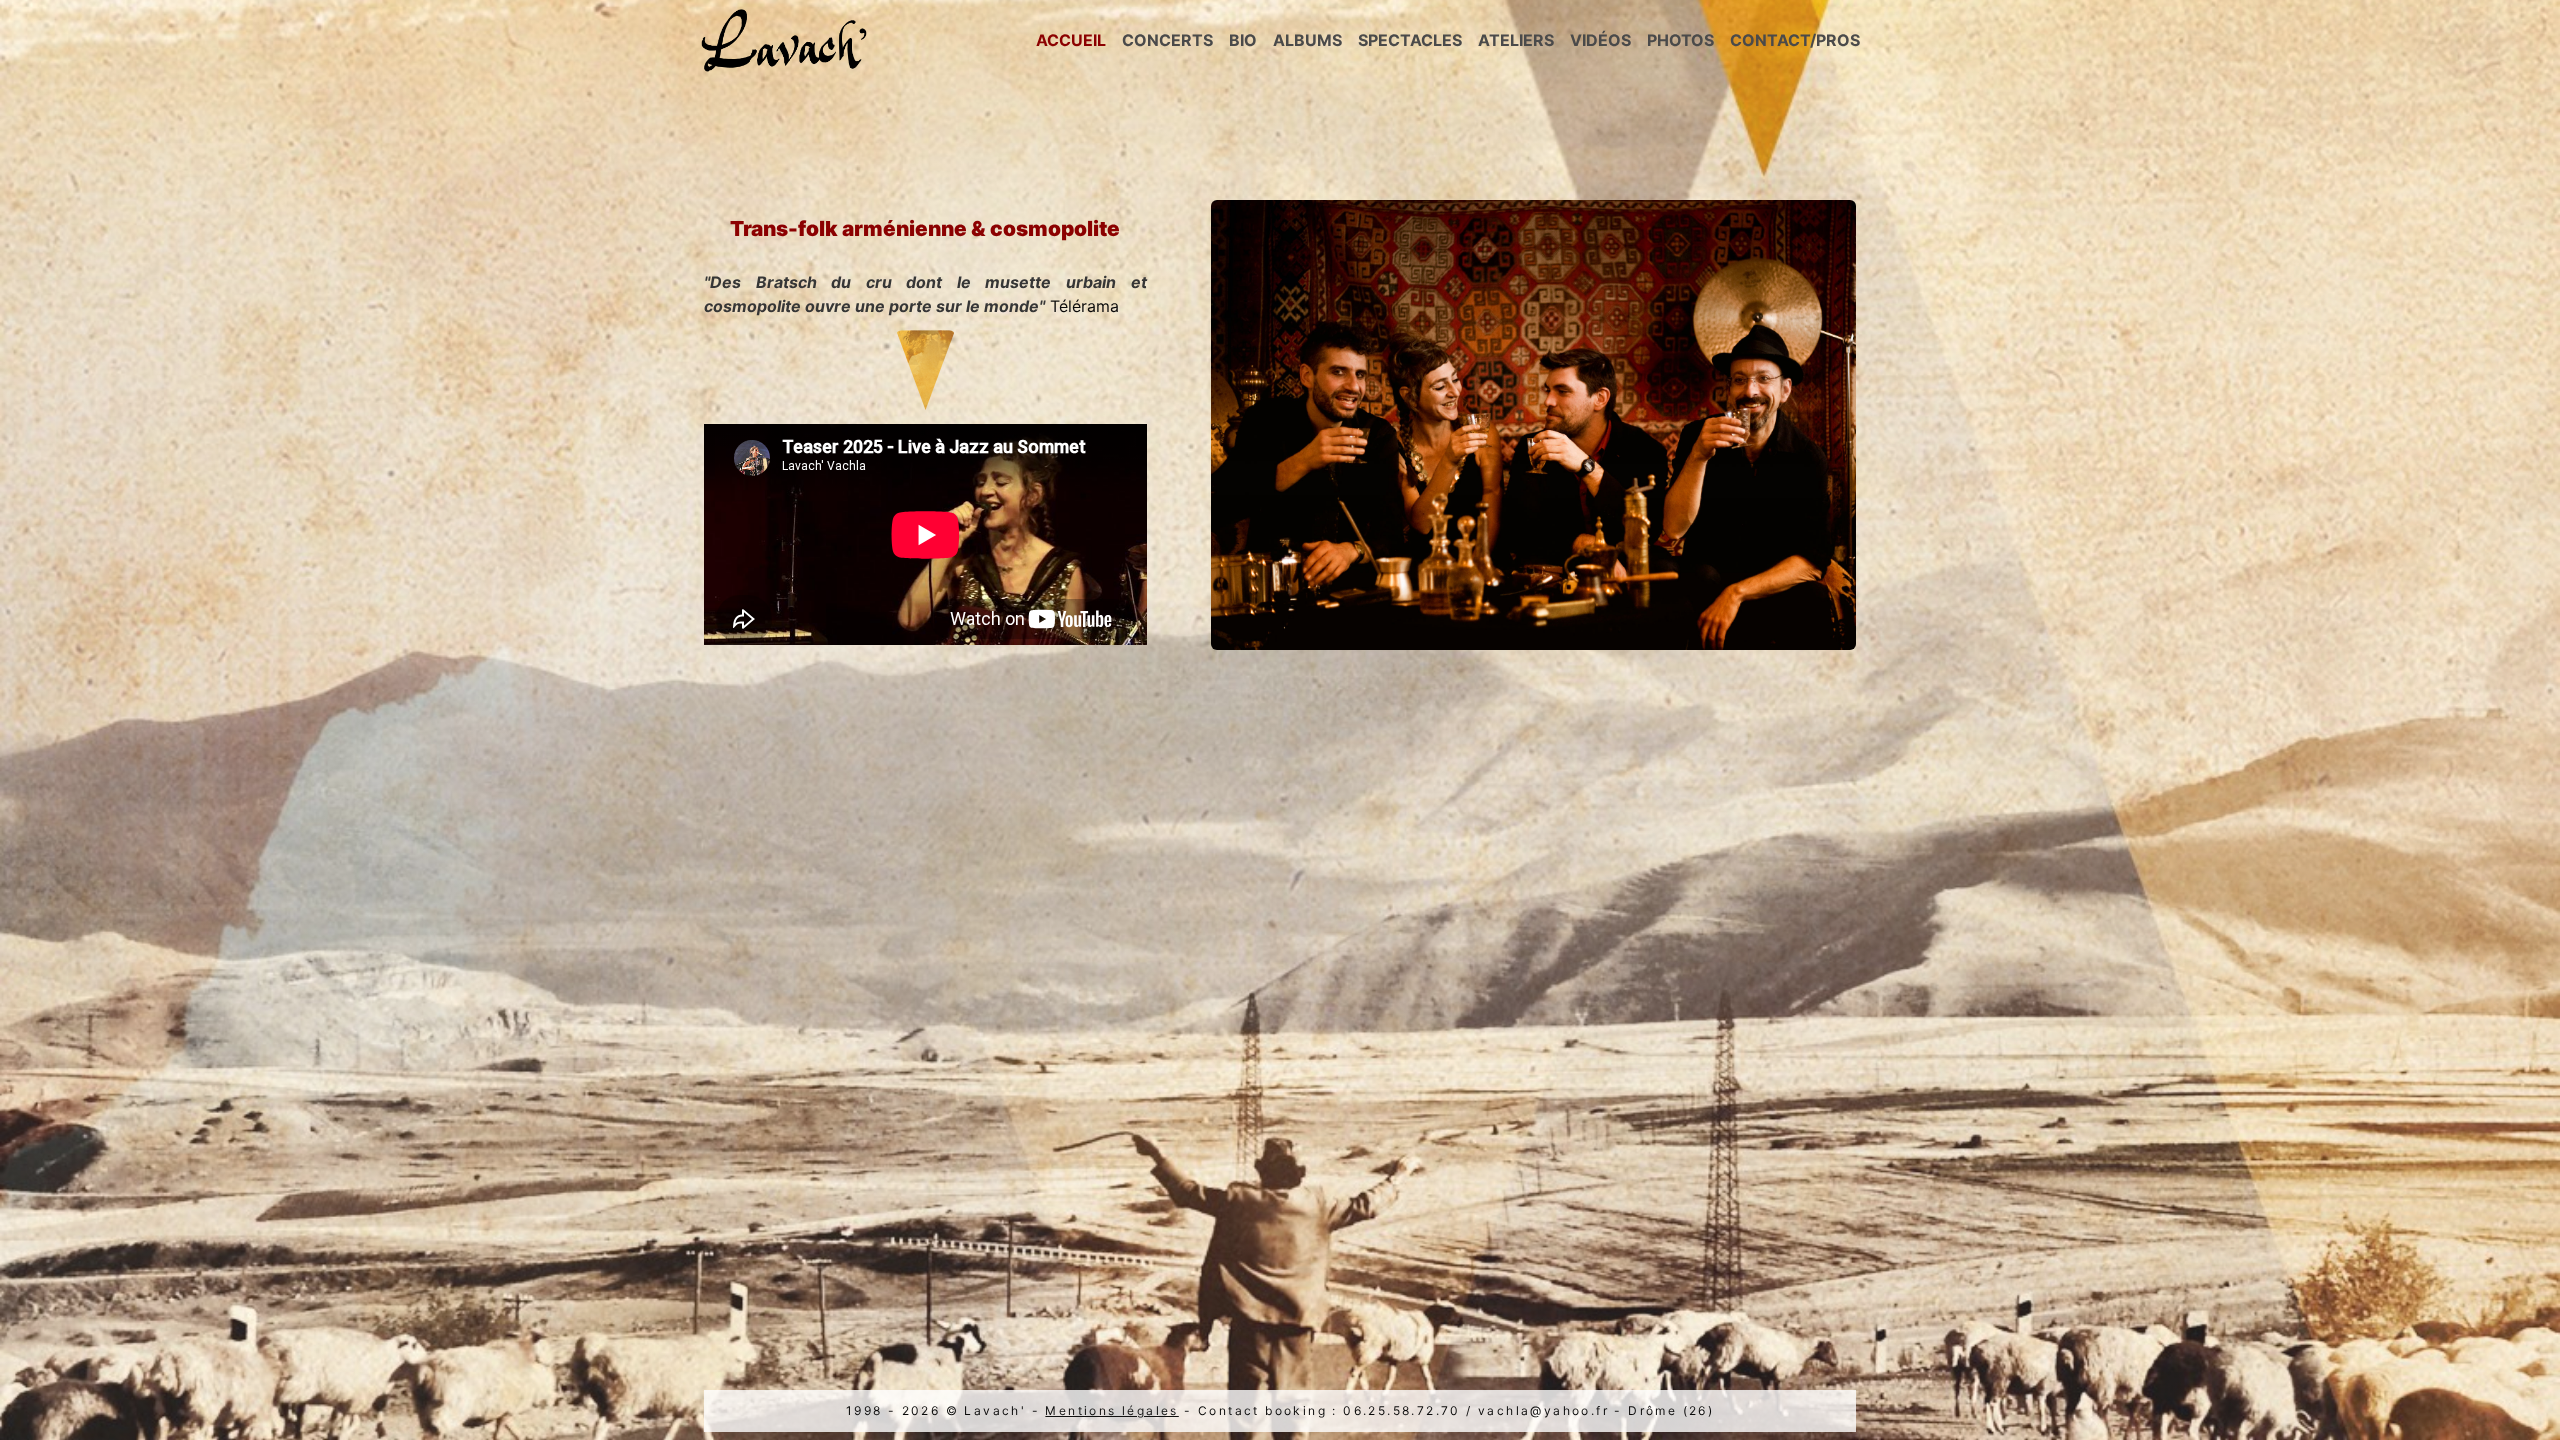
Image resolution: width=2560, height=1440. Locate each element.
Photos (1680, 40)
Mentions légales (1111, 1410)
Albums (1307, 40)
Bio (1243, 40)
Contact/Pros (1795, 40)
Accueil (1071, 40)
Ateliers (1516, 40)
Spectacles (1410, 40)
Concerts (1167, 40)
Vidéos (1600, 40)
